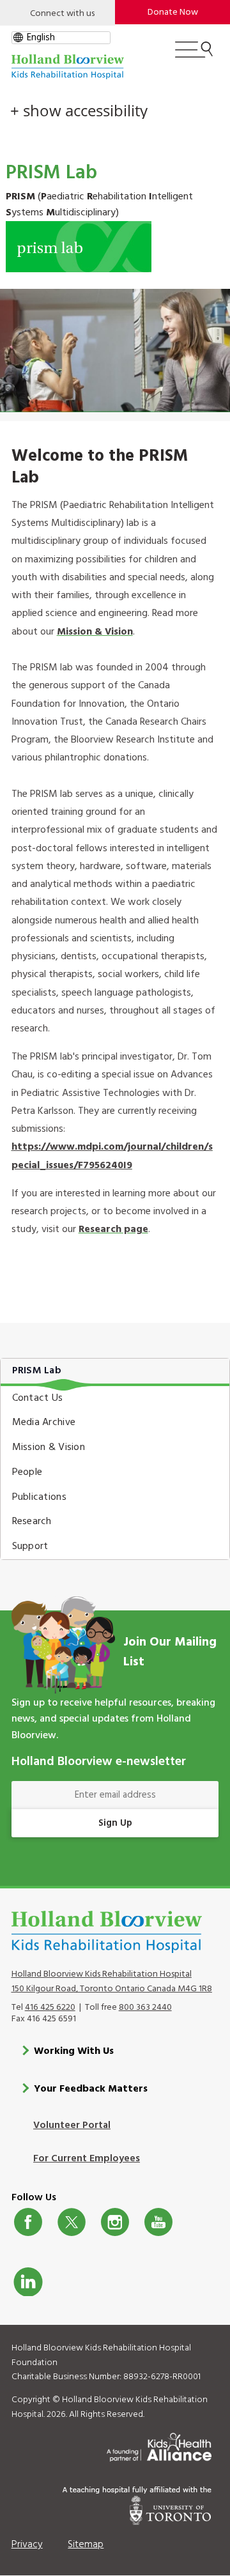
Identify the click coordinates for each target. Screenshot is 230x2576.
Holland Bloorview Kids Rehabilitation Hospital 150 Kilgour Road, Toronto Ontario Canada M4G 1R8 (112, 1982)
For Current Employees (87, 2159)
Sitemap (86, 2545)
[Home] (68, 67)
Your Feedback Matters (91, 2089)
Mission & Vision (95, 632)
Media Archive (44, 1423)
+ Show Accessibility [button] (79, 111)
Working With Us (74, 2051)
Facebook (28, 2222)
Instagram (115, 2222)
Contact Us (38, 1398)
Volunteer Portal (72, 2125)
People (27, 1472)
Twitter (72, 2222)
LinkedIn (28, 2281)
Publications (39, 1497)
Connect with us (62, 14)
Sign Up (115, 1823)
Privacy (27, 2545)
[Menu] (194, 55)
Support (30, 1546)
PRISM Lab (37, 1371)
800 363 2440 (145, 2008)
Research (32, 1522)
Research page (113, 1230)
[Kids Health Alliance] (159, 2445)
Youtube (158, 2222)
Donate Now (173, 12)
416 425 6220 (50, 2008)
